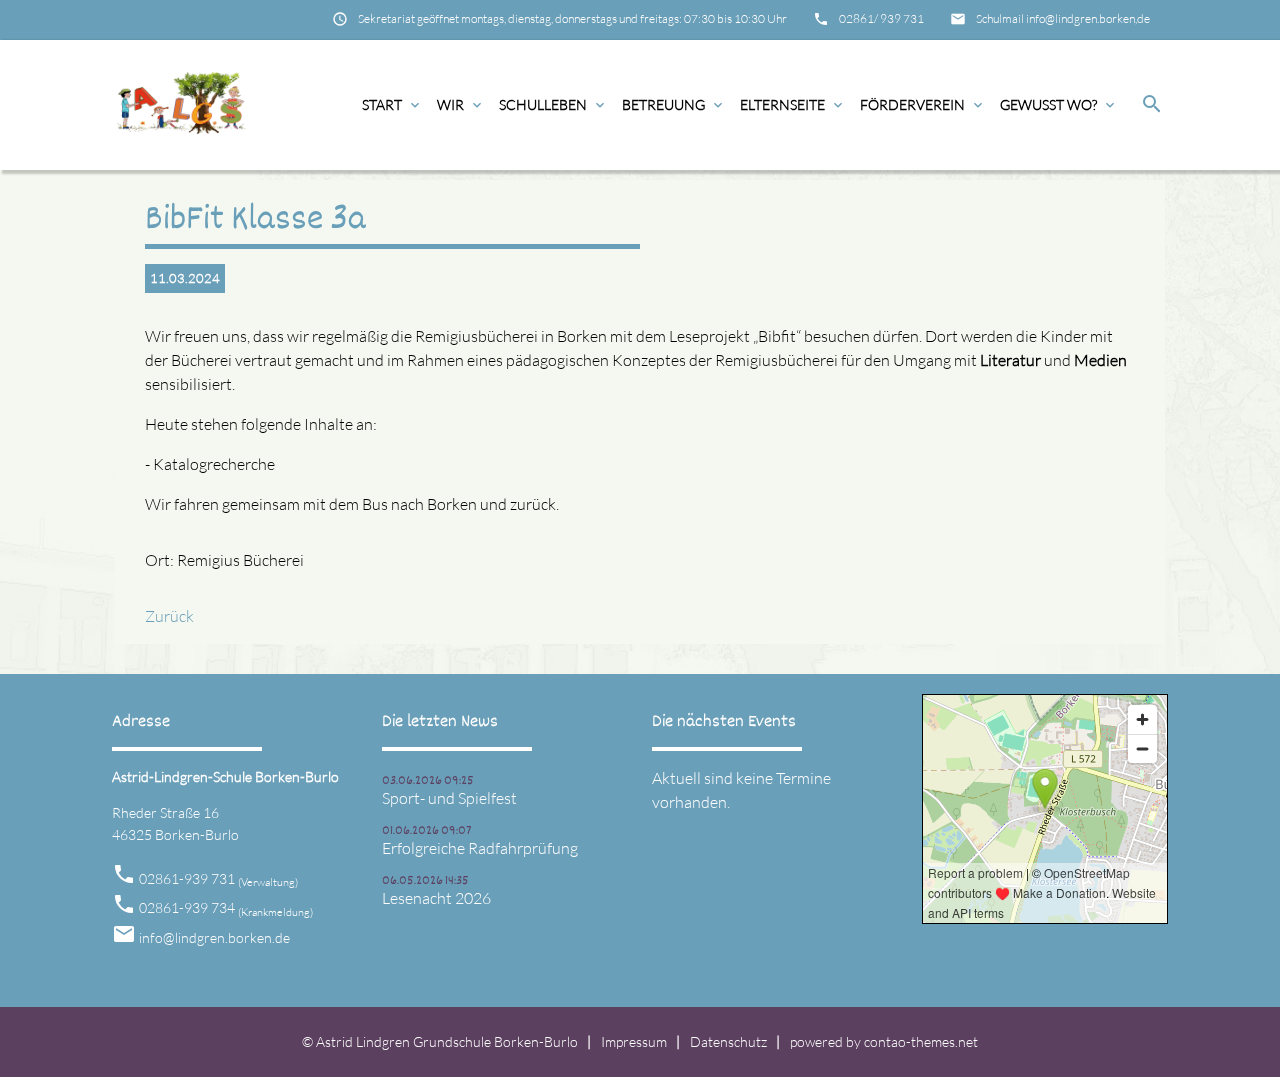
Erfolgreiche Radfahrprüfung (480, 848)
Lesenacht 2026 (436, 898)
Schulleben (553, 104)
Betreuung (674, 104)
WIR (461, 104)
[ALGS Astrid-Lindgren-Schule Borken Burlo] (181, 105)
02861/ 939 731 (881, 18)
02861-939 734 (226, 907)
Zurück (169, 616)
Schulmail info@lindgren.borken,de (1063, 18)
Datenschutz (728, 1041)
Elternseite (793, 104)
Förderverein (923, 104)
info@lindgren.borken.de (214, 937)
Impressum (634, 1041)
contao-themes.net (921, 1041)
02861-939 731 (218, 878)
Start (392, 104)
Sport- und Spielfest (449, 798)
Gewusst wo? (1059, 104)
